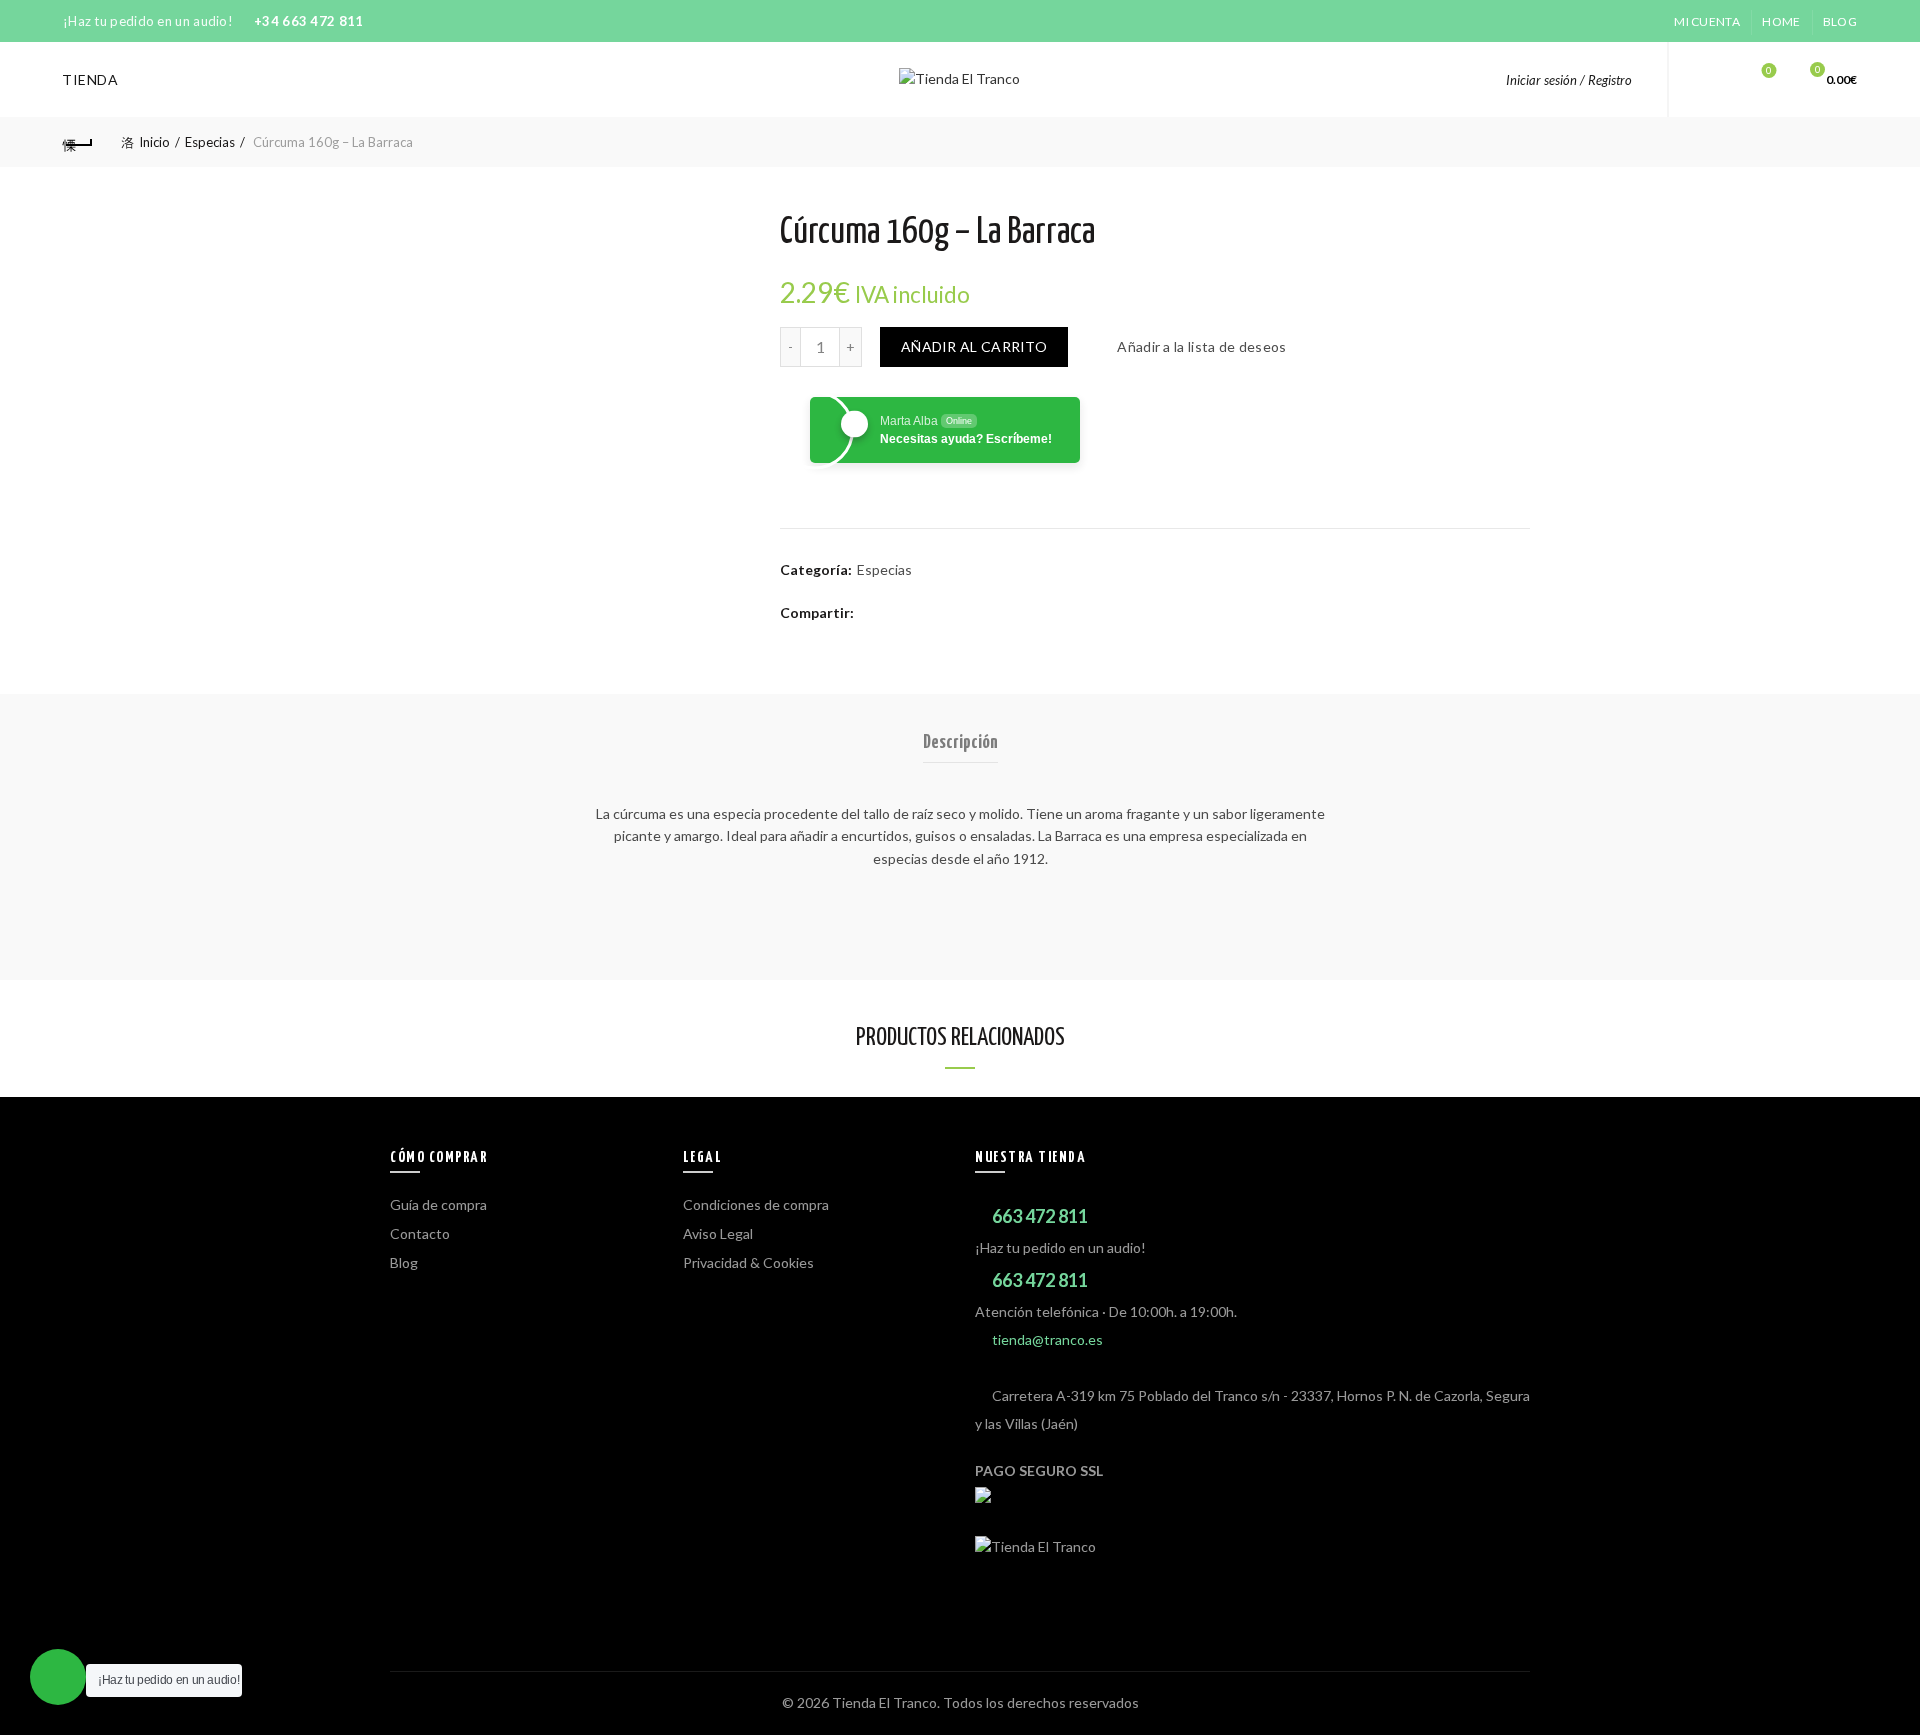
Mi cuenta (1707, 21)
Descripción (960, 742)
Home (1781, 21)
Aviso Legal (718, 1233)
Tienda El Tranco (884, 1702)
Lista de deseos (1769, 70)
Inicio (154, 142)
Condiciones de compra (756, 1204)
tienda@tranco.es (1047, 1339)
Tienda (90, 79)
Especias (210, 142)
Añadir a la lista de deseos (1201, 346)
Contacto (420, 1233)
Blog (1840, 21)
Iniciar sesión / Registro (1569, 80)
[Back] (78, 142)
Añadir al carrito (974, 346)
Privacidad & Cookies (748, 1262)
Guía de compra (438, 1204)
